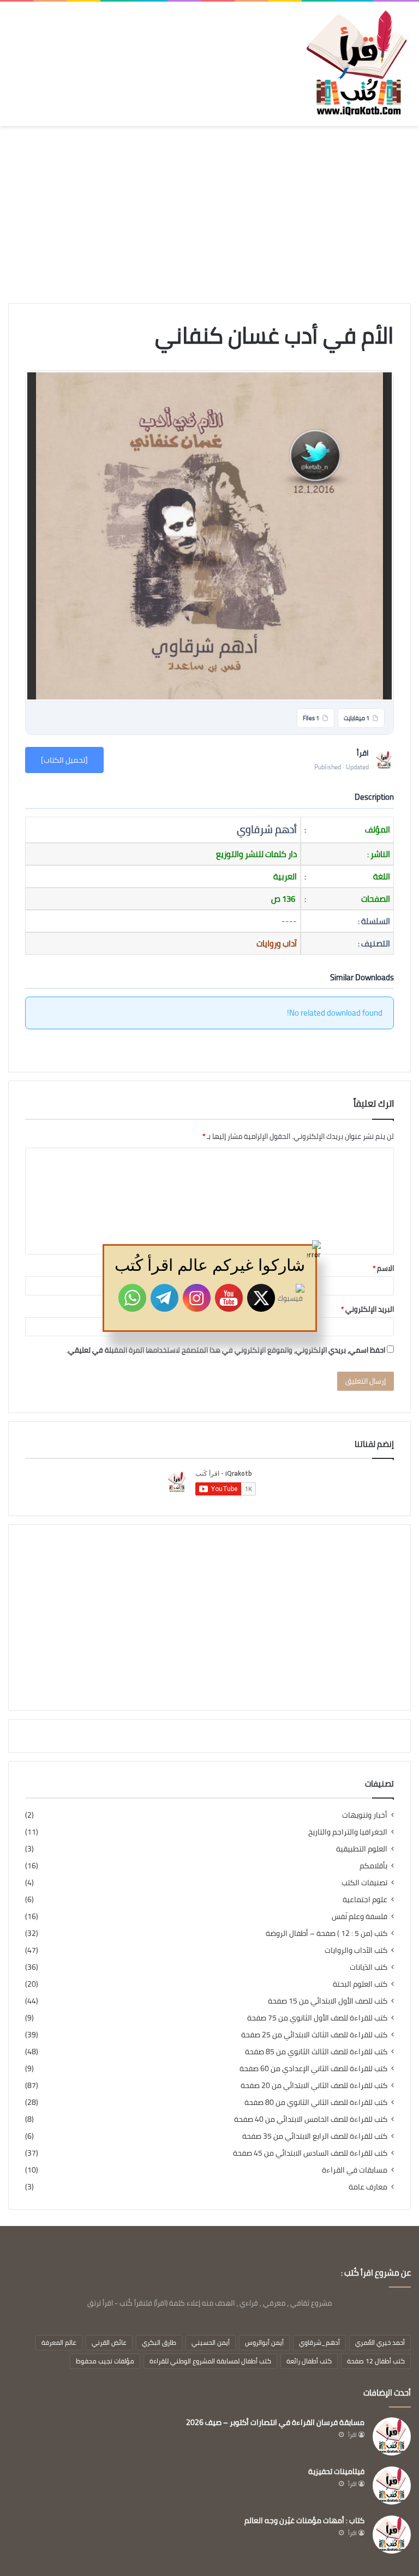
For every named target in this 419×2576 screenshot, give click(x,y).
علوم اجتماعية (365, 1900)
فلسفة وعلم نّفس (360, 1917)
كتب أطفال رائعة (309, 2361)
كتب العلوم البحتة (360, 1984)
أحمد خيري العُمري (380, 2342)
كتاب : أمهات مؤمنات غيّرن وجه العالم (304, 2520)
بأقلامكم (373, 1866)
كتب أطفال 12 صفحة (376, 2361)
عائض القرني (109, 2342)
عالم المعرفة (59, 2342)
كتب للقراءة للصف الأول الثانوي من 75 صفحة (317, 2018)
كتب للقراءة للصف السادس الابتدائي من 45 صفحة (310, 2153)
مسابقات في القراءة (355, 2170)
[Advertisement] (209, 219)
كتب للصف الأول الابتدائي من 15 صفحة (328, 2001)
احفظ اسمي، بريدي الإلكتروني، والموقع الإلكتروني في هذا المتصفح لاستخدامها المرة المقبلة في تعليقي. (226, 1350)
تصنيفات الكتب (364, 1883)
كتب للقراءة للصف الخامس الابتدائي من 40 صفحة (311, 2119)
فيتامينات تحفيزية (336, 2471)
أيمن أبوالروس (264, 2342)
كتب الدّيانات (369, 1967)
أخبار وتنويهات (365, 1815)
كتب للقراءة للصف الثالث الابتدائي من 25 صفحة (314, 2035)
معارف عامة (368, 2187)
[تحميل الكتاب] (64, 760)
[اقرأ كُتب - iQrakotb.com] (356, 64)
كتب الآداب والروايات (356, 1950)
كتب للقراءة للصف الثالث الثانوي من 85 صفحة (316, 2052)
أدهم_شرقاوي (319, 2342)
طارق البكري (159, 2342)
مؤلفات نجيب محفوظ (105, 2361)
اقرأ (352, 2435)
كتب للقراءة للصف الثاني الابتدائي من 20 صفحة (314, 2086)
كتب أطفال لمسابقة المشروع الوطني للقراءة (210, 2361)
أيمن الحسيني (211, 2342)
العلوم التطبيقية (362, 1849)
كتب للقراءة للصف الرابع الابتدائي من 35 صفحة (315, 2136)
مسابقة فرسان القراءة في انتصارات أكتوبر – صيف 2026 (275, 2422)
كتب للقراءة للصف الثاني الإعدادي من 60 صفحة (313, 2069)
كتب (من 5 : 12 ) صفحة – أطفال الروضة (327, 1933)
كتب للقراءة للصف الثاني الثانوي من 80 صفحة (316, 2103)
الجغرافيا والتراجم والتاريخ (348, 1832)
